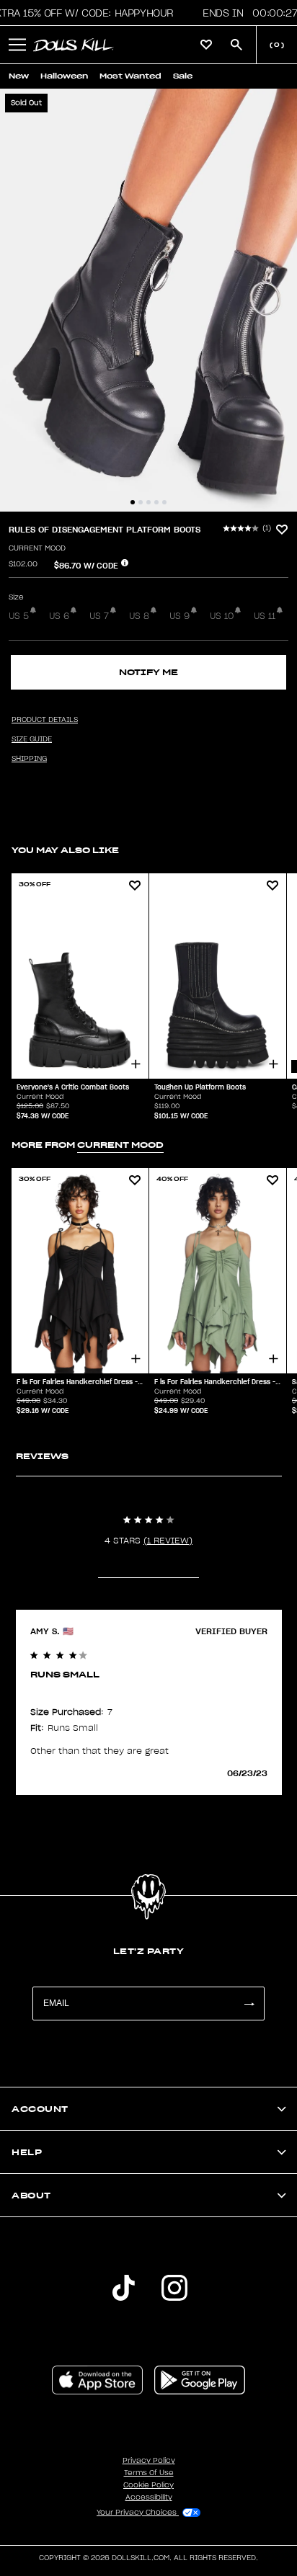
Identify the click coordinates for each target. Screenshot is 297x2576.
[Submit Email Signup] (249, 2004)
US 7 (99, 616)
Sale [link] (183, 76)
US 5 (19, 616)
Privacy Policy (149, 2461)
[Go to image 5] (164, 502)
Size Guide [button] (32, 739)
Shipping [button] (29, 759)
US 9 (179, 616)
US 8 (139, 616)
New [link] (19, 76)
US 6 (59, 616)
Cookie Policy (148, 2485)
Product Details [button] (45, 720)
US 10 (222, 616)
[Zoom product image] (148, 300)
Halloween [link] (64, 76)
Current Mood (37, 548)
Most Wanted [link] (130, 76)
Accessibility (149, 2497)
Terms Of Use (149, 2473)
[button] (17, 45)
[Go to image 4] (156, 502)
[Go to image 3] (148, 502)
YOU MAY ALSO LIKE (65, 850)
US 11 (265, 616)
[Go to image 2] (141, 502)
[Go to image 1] (133, 502)
